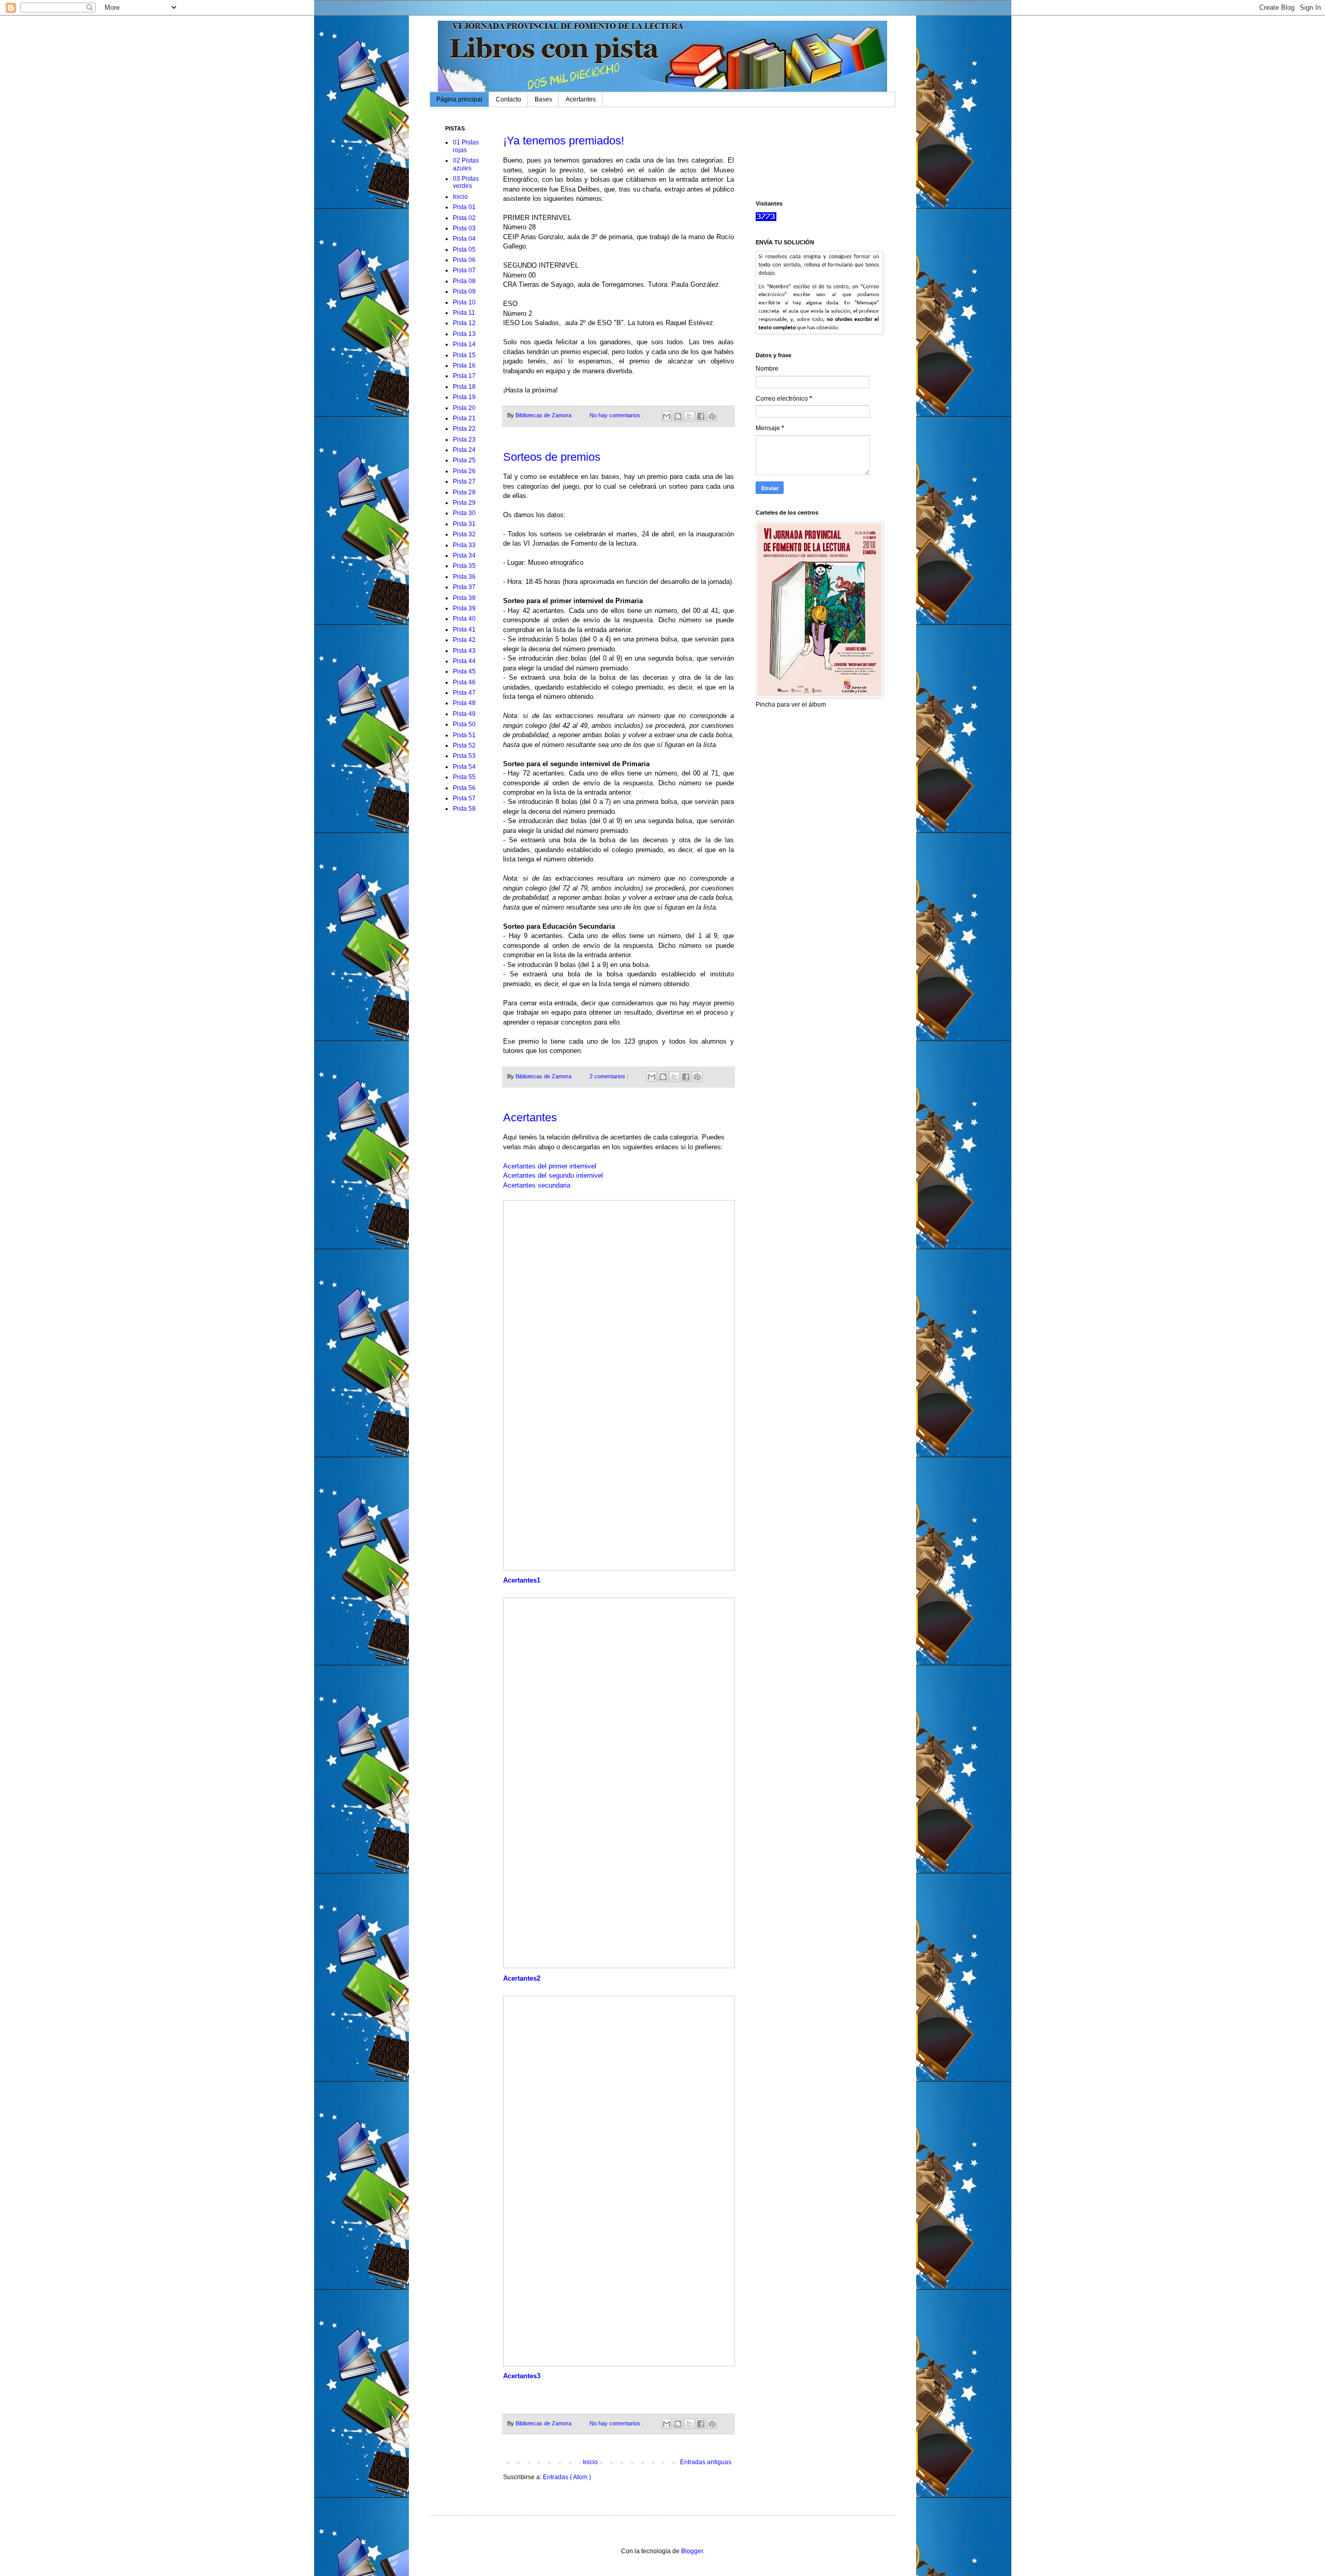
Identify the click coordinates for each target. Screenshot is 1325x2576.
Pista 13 (464, 334)
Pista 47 (464, 693)
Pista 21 (464, 418)
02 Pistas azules (466, 164)
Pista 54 (464, 767)
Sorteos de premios (552, 457)
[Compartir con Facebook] (701, 416)
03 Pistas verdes (466, 182)
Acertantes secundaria (537, 1185)
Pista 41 (464, 630)
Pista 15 (464, 355)
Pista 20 (464, 408)
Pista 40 (464, 619)
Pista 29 (464, 503)
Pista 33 (464, 545)
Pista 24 (464, 450)
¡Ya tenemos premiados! (564, 141)
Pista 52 (464, 745)
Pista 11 (464, 313)
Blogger (692, 2551)
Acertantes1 (522, 1580)
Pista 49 (464, 714)
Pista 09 (464, 291)
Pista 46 (464, 682)
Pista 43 (464, 651)
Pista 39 (464, 608)
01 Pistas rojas (466, 146)
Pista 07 (464, 270)
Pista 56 (464, 788)
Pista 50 (464, 724)
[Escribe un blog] (678, 416)
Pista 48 (464, 703)
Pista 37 (464, 587)
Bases (543, 99)
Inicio (590, 2462)
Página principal (459, 99)
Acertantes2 (522, 1978)
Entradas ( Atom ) (567, 2477)
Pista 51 (464, 735)
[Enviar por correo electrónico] (667, 416)
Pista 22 (464, 429)
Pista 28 (464, 492)
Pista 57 (464, 798)
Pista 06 (464, 260)
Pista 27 (464, 481)
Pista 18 (464, 387)
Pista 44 (464, 661)
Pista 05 (464, 250)
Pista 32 (464, 534)
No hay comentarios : (617, 415)
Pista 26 (464, 471)
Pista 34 (464, 555)
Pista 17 (464, 376)
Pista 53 (464, 756)
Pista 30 (464, 513)
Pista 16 (464, 365)
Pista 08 (464, 281)
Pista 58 (464, 809)
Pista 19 (464, 397)
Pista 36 (464, 577)
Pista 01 (464, 207)
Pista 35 (464, 566)
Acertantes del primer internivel (550, 1166)
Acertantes (581, 99)
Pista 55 (464, 777)
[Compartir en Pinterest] (712, 416)
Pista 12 (464, 323)
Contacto (509, 99)
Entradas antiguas (706, 2462)
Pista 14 (464, 344)
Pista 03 (464, 228)
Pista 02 (464, 218)
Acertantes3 (522, 2376)
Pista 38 (464, 598)
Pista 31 (464, 524)
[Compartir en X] (689, 416)
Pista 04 (464, 239)
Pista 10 (464, 302)
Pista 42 (464, 640)
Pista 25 (464, 460)
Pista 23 (464, 440)
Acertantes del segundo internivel (553, 1175)
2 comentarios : (610, 1076)
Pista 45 (464, 671)
